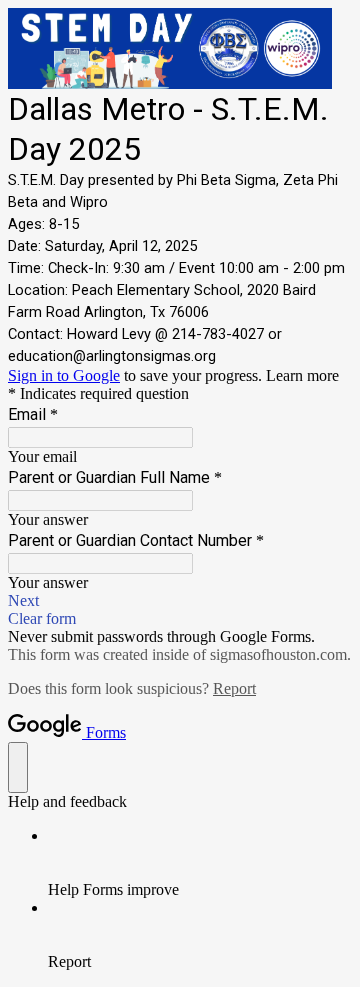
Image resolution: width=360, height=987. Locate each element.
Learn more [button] (302, 375)
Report (234, 688)
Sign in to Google (64, 375)
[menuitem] (200, 863)
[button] (180, 601)
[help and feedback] (18, 767)
